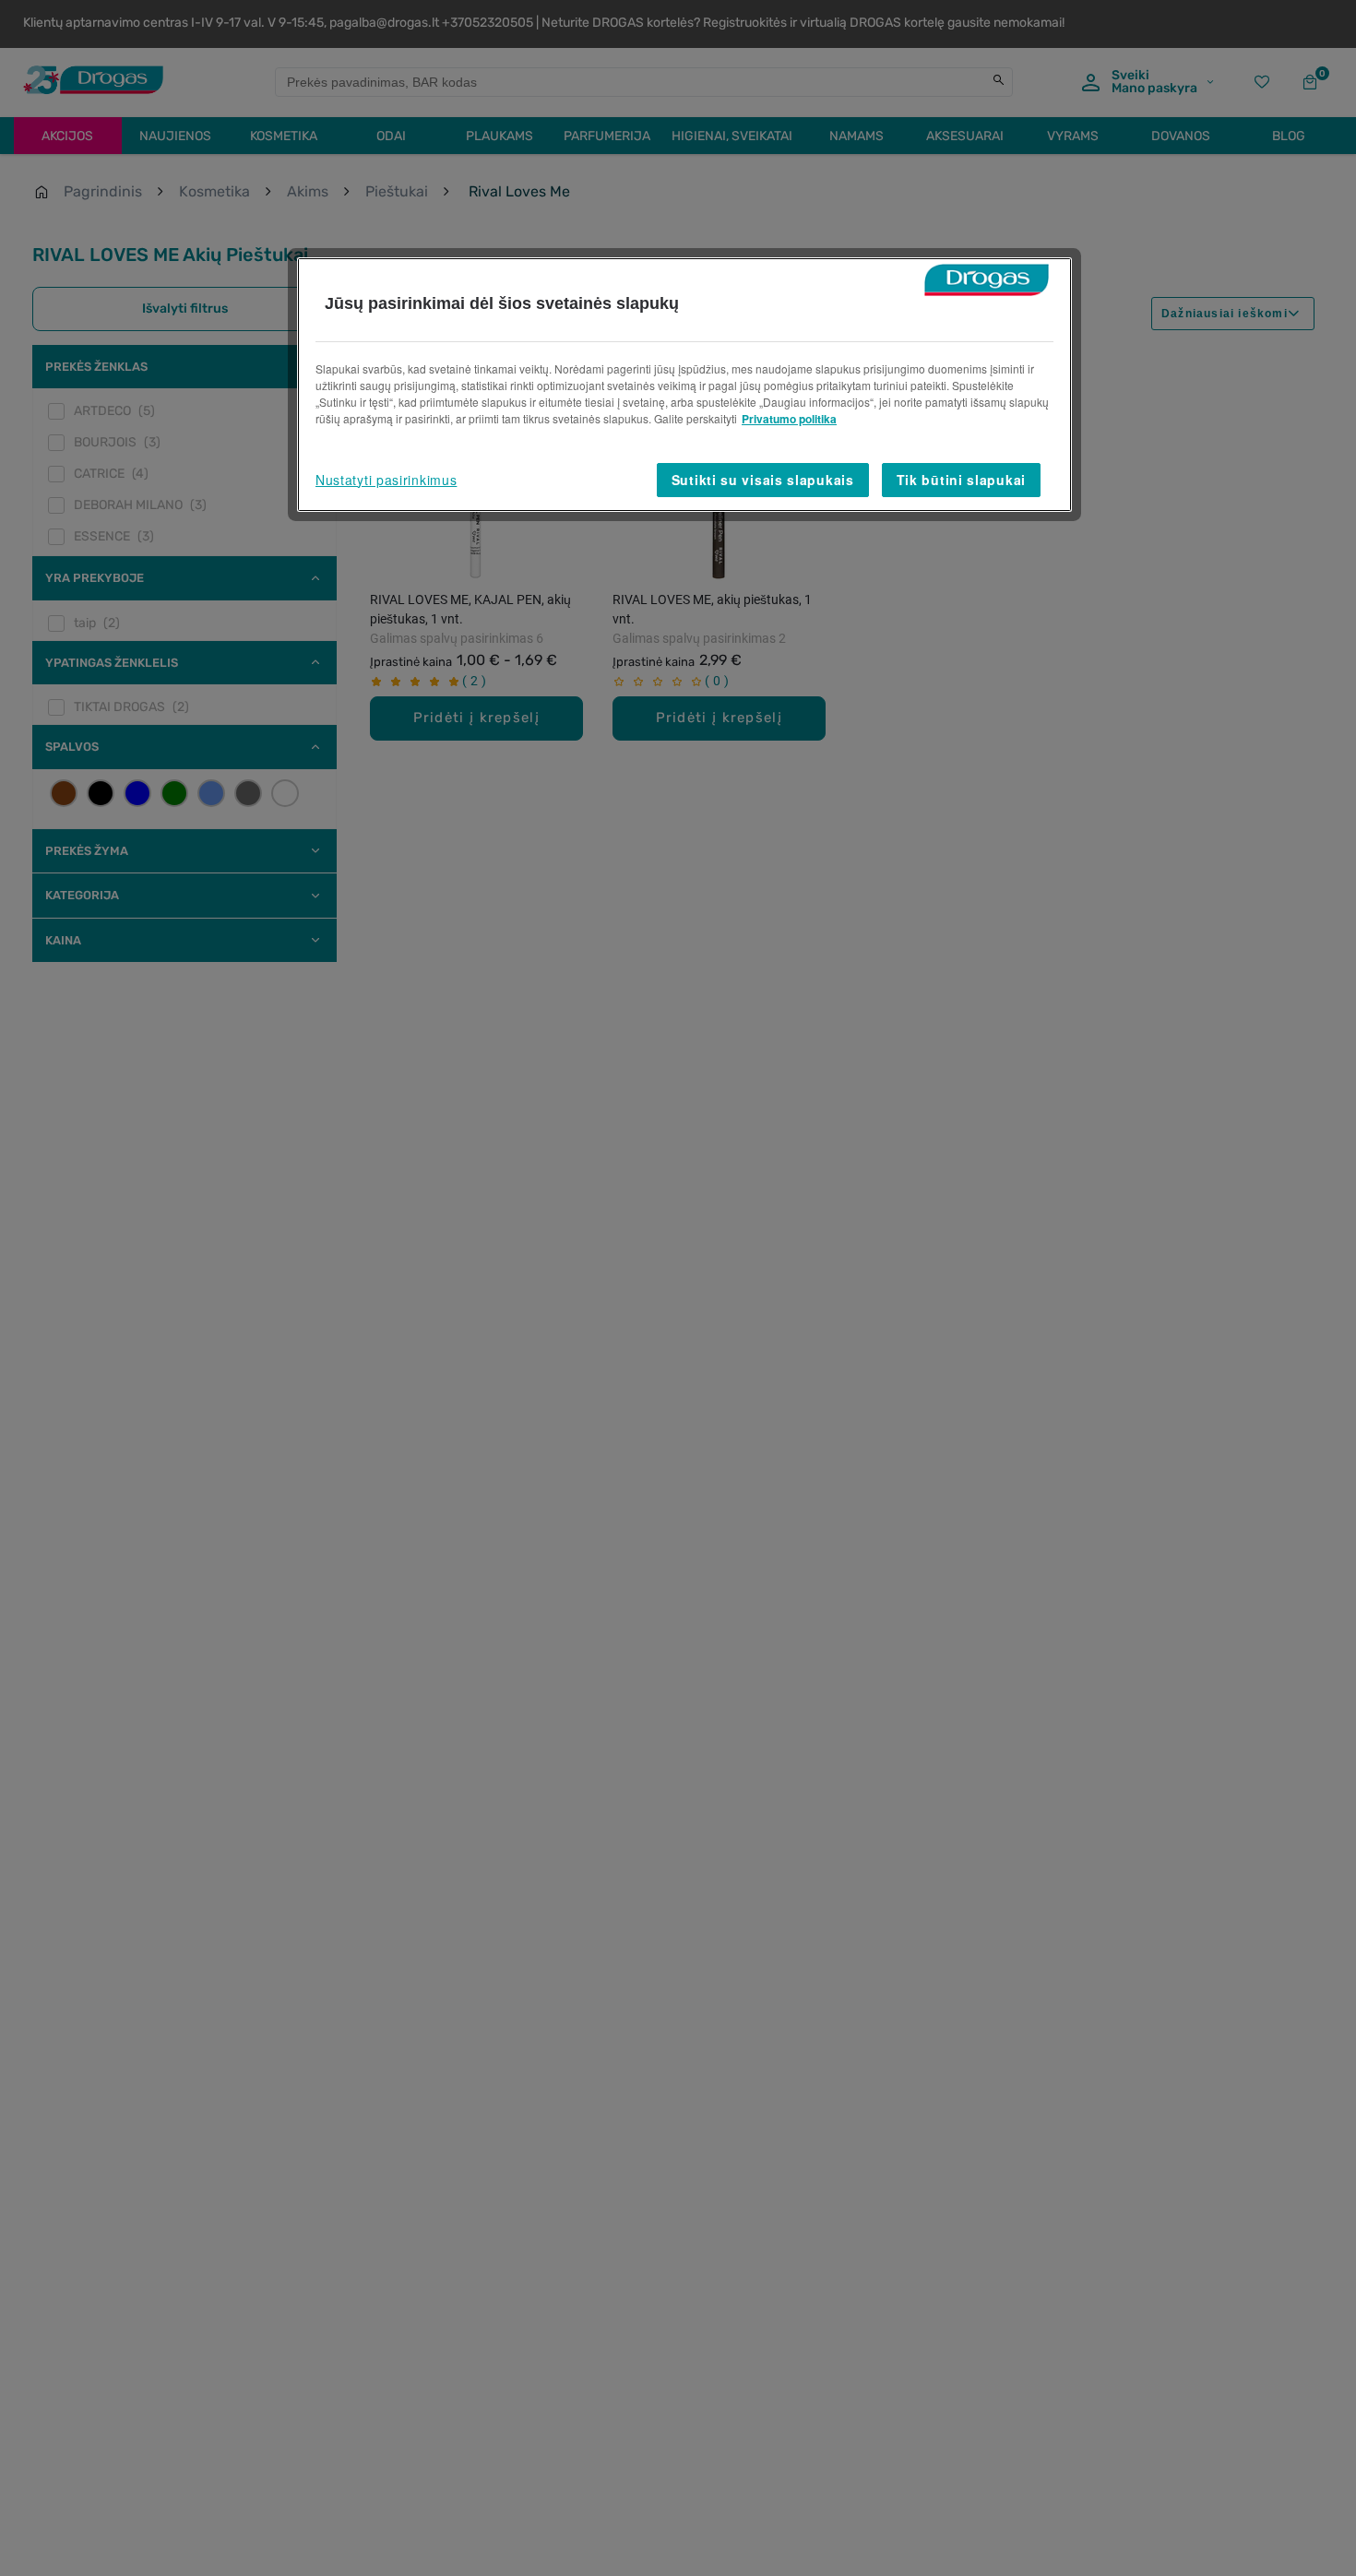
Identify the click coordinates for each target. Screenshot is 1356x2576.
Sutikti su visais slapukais (763, 480)
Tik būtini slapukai (961, 480)
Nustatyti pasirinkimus (386, 480)
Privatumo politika (789, 419)
